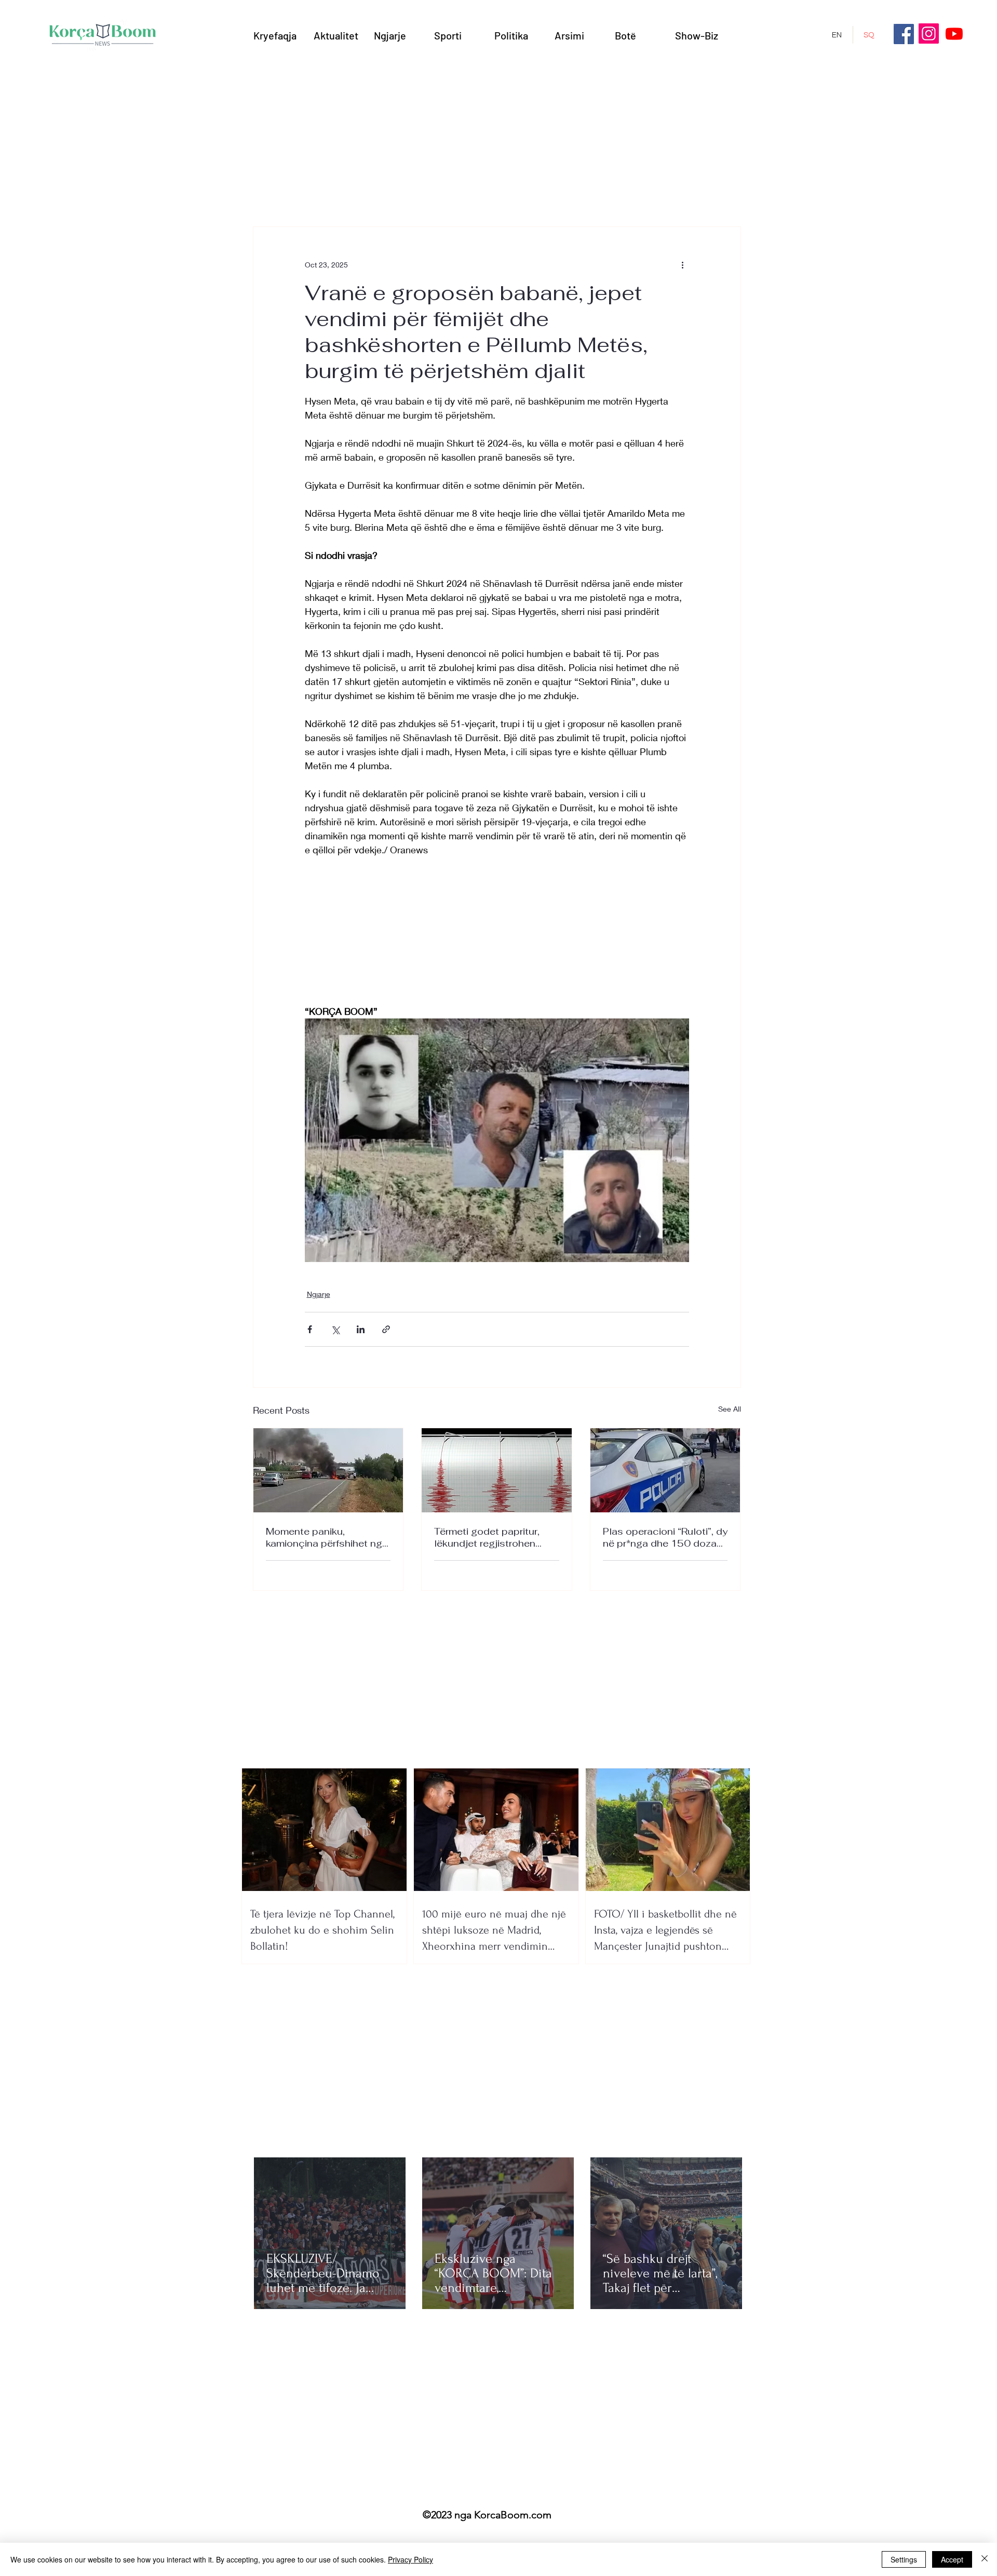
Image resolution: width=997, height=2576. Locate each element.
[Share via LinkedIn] (361, 1329)
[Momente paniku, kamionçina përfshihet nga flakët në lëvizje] (328, 1470)
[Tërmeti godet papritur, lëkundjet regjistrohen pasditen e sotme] (497, 1470)
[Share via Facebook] (310, 1329)
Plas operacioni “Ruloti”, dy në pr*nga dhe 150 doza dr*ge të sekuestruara (665, 1537)
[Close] (985, 2559)
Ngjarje (319, 1294)
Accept (952, 2559)
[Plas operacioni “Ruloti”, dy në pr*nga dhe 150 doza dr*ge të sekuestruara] (665, 1470)
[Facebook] (904, 34)
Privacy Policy (410, 2559)
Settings (904, 2559)
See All (730, 1409)
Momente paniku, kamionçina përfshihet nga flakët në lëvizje (327, 1537)
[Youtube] (954, 33)
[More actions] (683, 264)
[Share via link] (386, 1329)
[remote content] (497, 931)
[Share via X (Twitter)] (335, 1329)
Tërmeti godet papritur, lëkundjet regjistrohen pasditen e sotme (487, 1537)
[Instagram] (929, 33)
